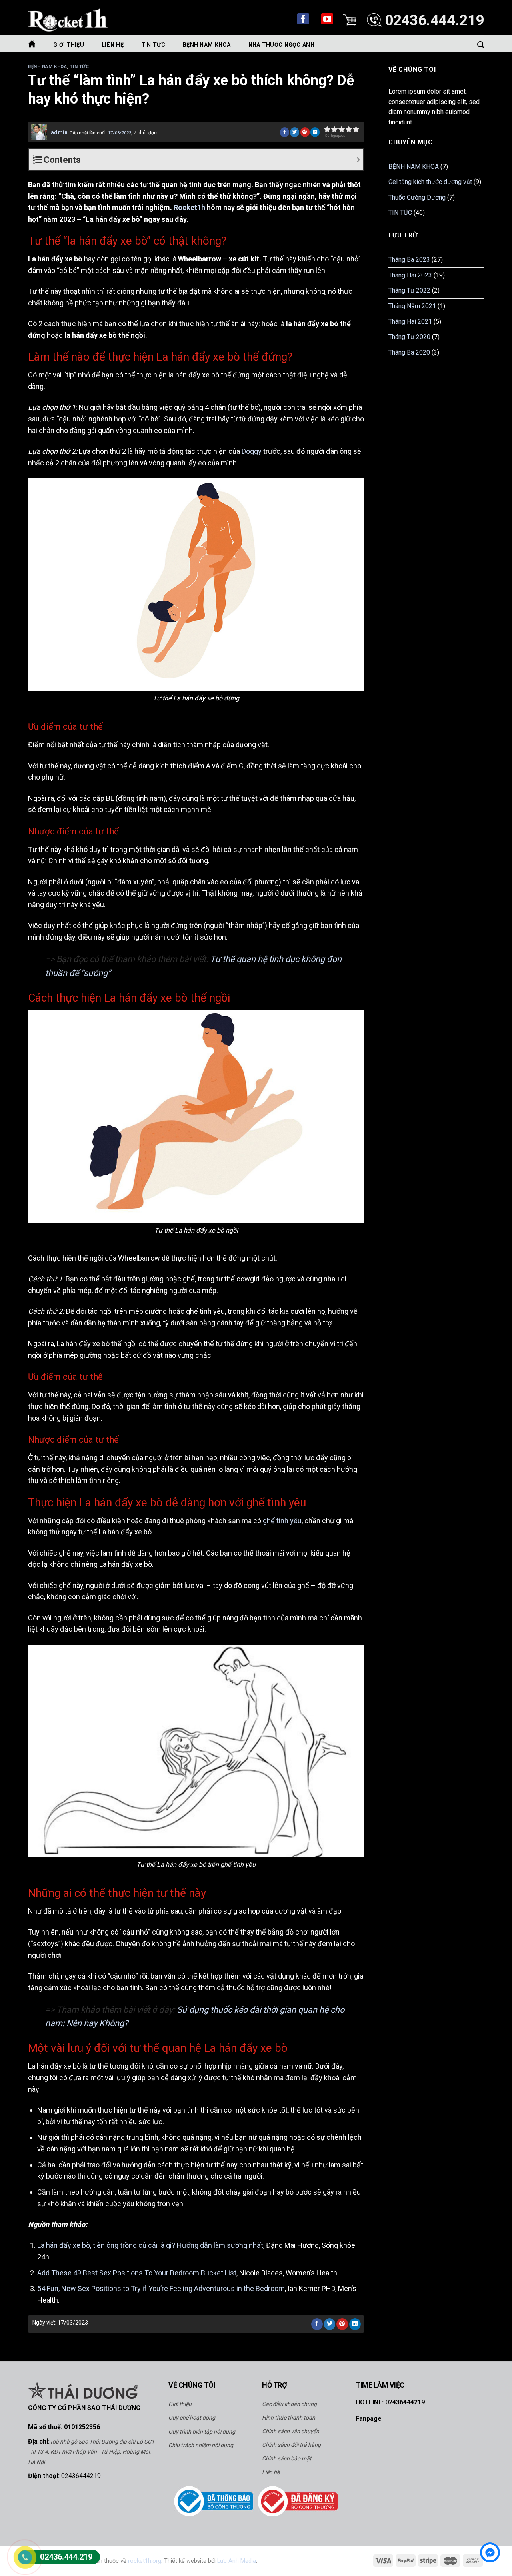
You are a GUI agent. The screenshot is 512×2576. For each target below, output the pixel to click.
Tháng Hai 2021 (410, 322)
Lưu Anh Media (237, 2561)
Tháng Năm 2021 (412, 306)
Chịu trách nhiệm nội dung (201, 2445)
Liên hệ (271, 2472)
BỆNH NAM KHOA (207, 45)
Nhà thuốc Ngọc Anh (281, 45)
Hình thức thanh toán (289, 2418)
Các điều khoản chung (289, 2404)
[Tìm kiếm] (481, 44)
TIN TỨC (153, 45)
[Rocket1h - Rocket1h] (68, 20)
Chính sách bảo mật (287, 2458)
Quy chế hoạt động (192, 2418)
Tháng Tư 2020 (409, 337)
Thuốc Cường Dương (417, 197)
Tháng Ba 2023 (409, 260)
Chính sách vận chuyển (291, 2431)
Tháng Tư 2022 (409, 290)
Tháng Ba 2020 (409, 352)
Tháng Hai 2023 (410, 275)
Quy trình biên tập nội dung (202, 2432)
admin (59, 132)
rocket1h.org (145, 2561)
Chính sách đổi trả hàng (291, 2445)
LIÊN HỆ (113, 45)
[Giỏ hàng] (350, 19)
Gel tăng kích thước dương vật (430, 182)
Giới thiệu (69, 45)
